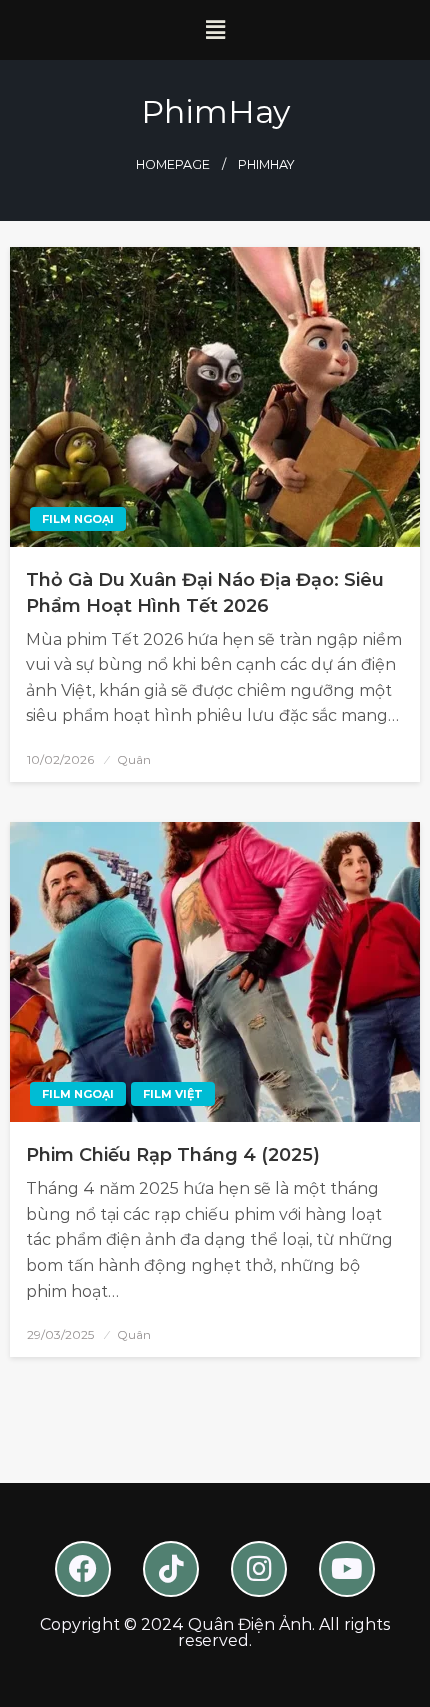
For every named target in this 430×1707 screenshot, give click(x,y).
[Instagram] (259, 1569)
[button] (215, 30)
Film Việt (173, 1094)
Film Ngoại (78, 519)
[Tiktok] (171, 1569)
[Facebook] (83, 1569)
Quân (134, 759)
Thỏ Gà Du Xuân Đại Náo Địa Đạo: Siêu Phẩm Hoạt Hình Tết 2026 (205, 592)
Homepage (173, 164)
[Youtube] (347, 1569)
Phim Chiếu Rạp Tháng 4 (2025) (173, 1155)
